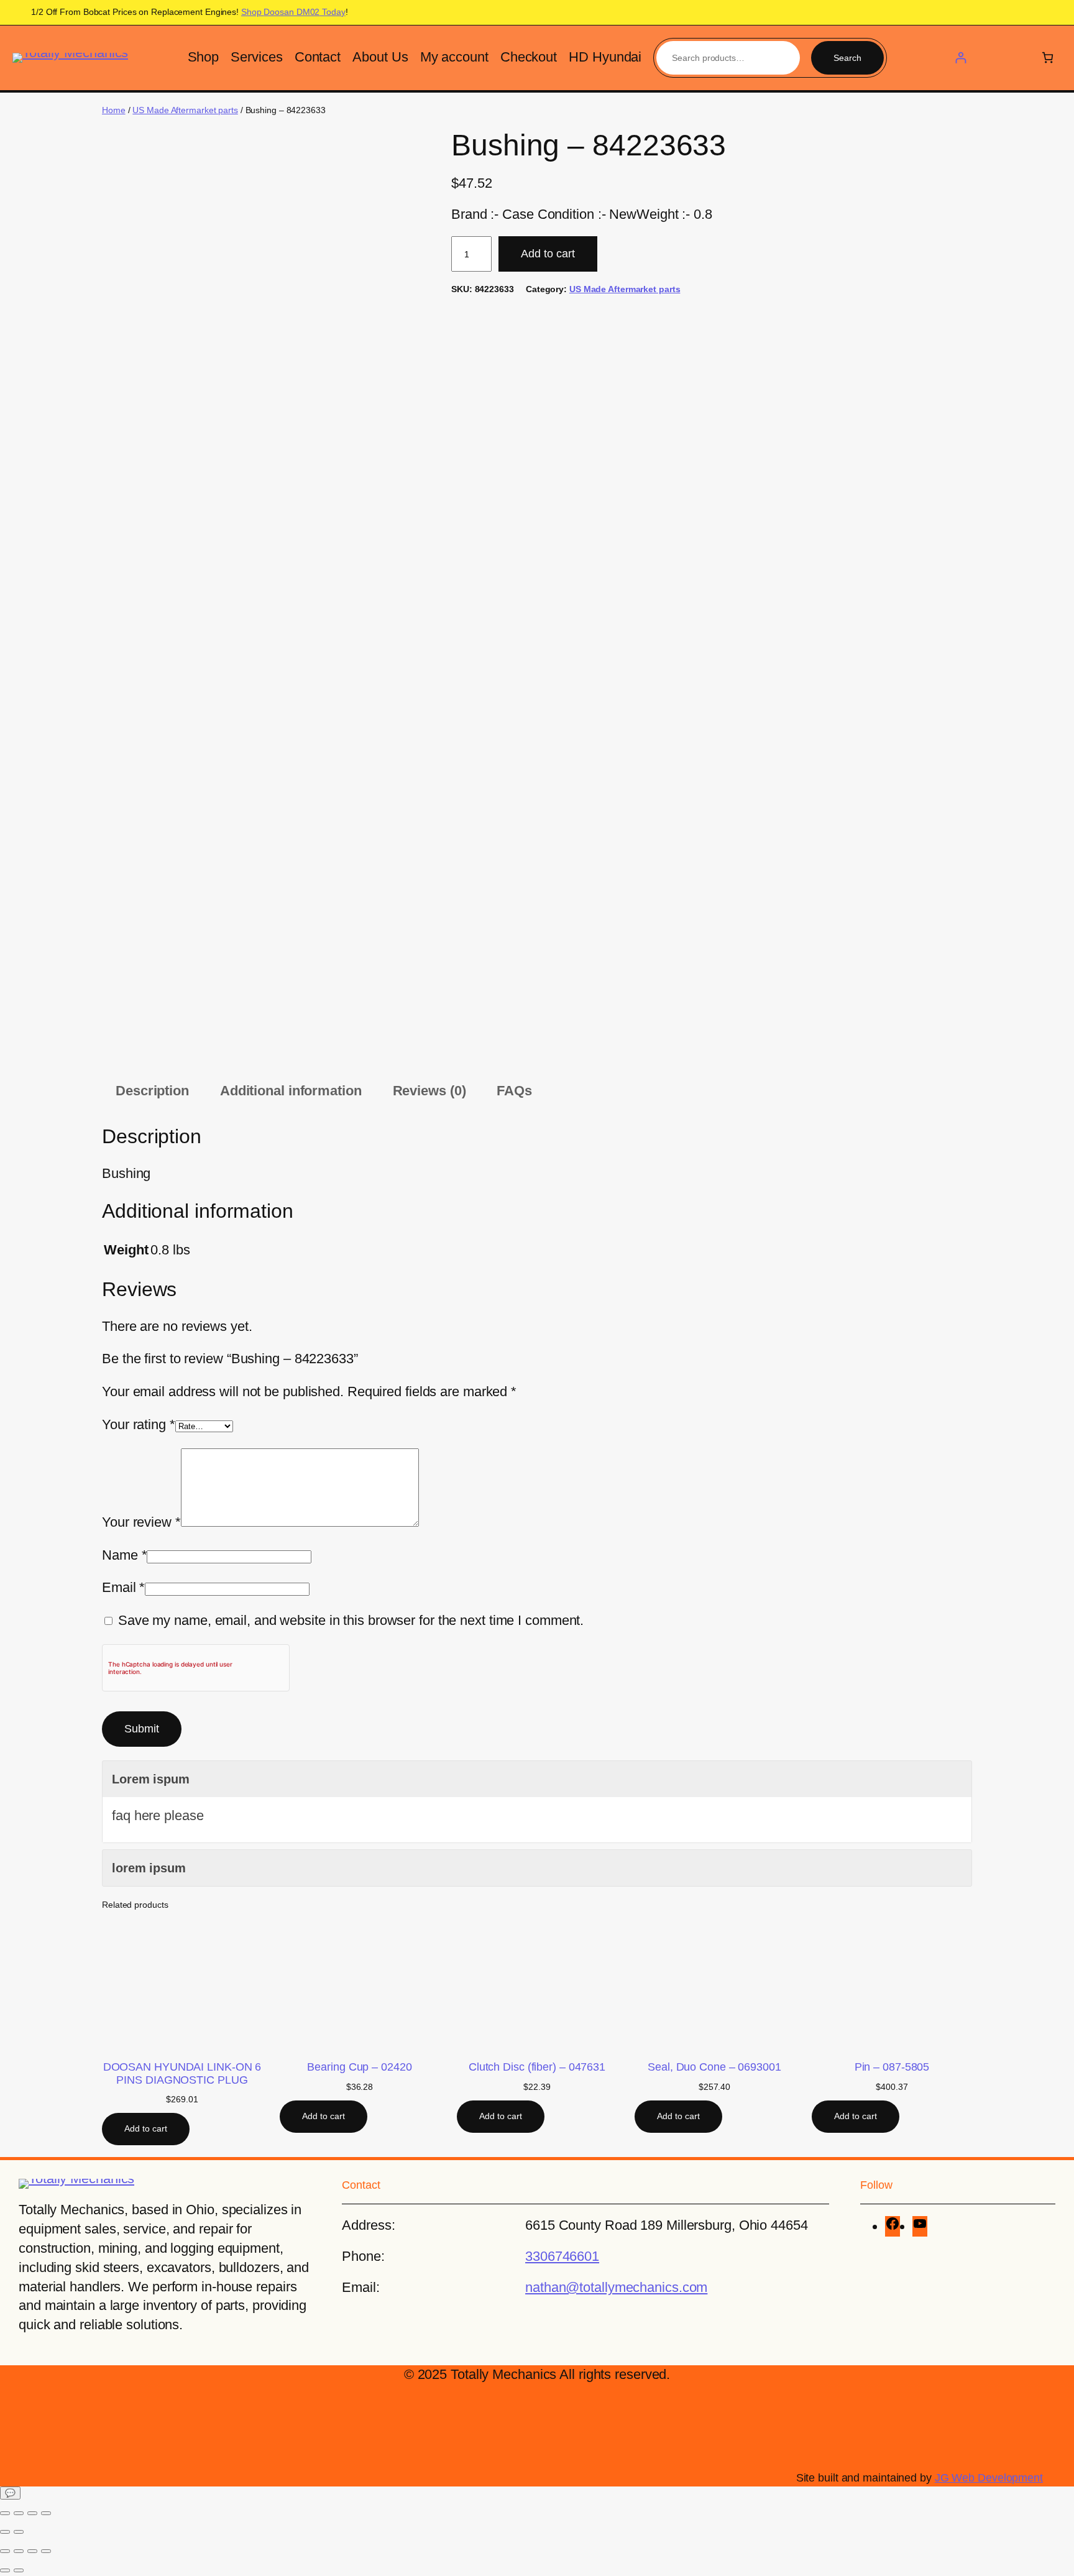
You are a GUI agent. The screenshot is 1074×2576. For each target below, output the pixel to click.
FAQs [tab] (514, 1091)
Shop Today (293, 12)
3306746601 (562, 2256)
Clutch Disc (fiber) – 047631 (537, 2067)
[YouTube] (920, 2226)
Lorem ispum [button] (151, 1779)
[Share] (32, 2513)
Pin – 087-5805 (892, 2067)
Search (847, 58)
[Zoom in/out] (5, 2513)
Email (123, 1587)
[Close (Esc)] (46, 2513)
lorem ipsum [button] (149, 1868)
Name (124, 1555)
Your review (141, 1522)
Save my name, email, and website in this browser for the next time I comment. (351, 1620)
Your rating (139, 1424)
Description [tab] (152, 1091)
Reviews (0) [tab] (429, 1091)
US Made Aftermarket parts (185, 110)
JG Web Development (989, 2478)
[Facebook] (893, 2226)
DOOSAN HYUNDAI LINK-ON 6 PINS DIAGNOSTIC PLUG (182, 2073)
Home (114, 110)
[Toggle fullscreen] (19, 2513)
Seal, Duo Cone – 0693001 (714, 2067)
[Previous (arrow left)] (5, 2532)
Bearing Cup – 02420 (359, 2067)
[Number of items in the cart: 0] (1048, 57)
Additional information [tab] (291, 1091)
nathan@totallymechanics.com (616, 2287)
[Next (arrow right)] (19, 2532)
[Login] (961, 57)
